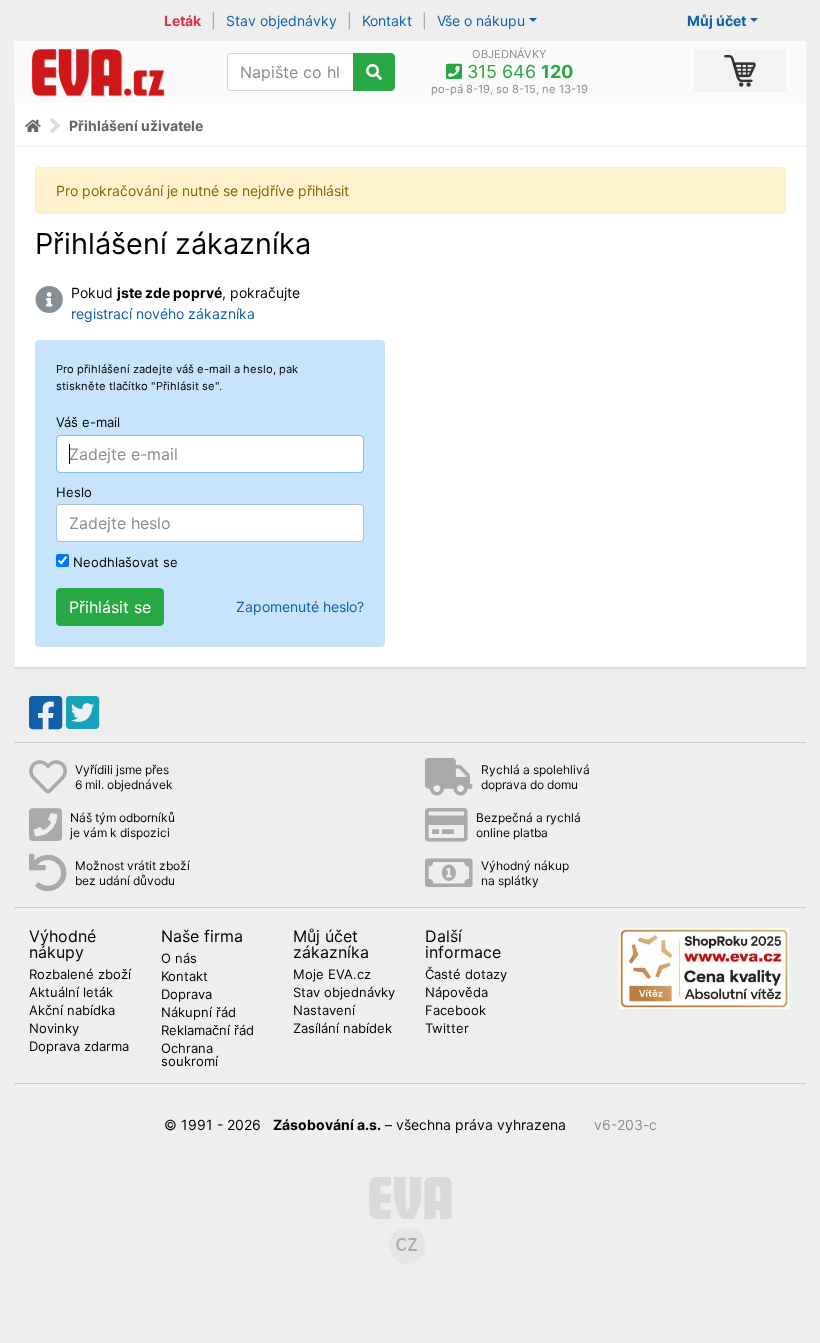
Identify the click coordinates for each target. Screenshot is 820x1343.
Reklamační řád (207, 1031)
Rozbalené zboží (80, 975)
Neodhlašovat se (123, 562)
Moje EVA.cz (332, 975)
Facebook (455, 1011)
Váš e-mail (88, 422)
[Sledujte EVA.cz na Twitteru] (82, 713)
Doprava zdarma (79, 1047)
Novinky (54, 1029)
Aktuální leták (71, 993)
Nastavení (324, 1011)
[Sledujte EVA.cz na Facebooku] (45, 713)
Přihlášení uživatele (136, 125)
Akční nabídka (72, 1011)
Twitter (447, 1029)
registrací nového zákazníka (163, 313)
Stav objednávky (281, 20)
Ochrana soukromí (189, 1055)
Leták (182, 20)
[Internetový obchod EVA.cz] (113, 72)
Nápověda (456, 993)
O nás (179, 959)
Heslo (74, 492)
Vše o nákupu (481, 20)
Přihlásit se (110, 607)
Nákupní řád (198, 1013)
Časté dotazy (466, 975)
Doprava (186, 995)
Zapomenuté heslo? (300, 606)
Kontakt (387, 20)
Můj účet (716, 20)
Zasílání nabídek (342, 1029)
